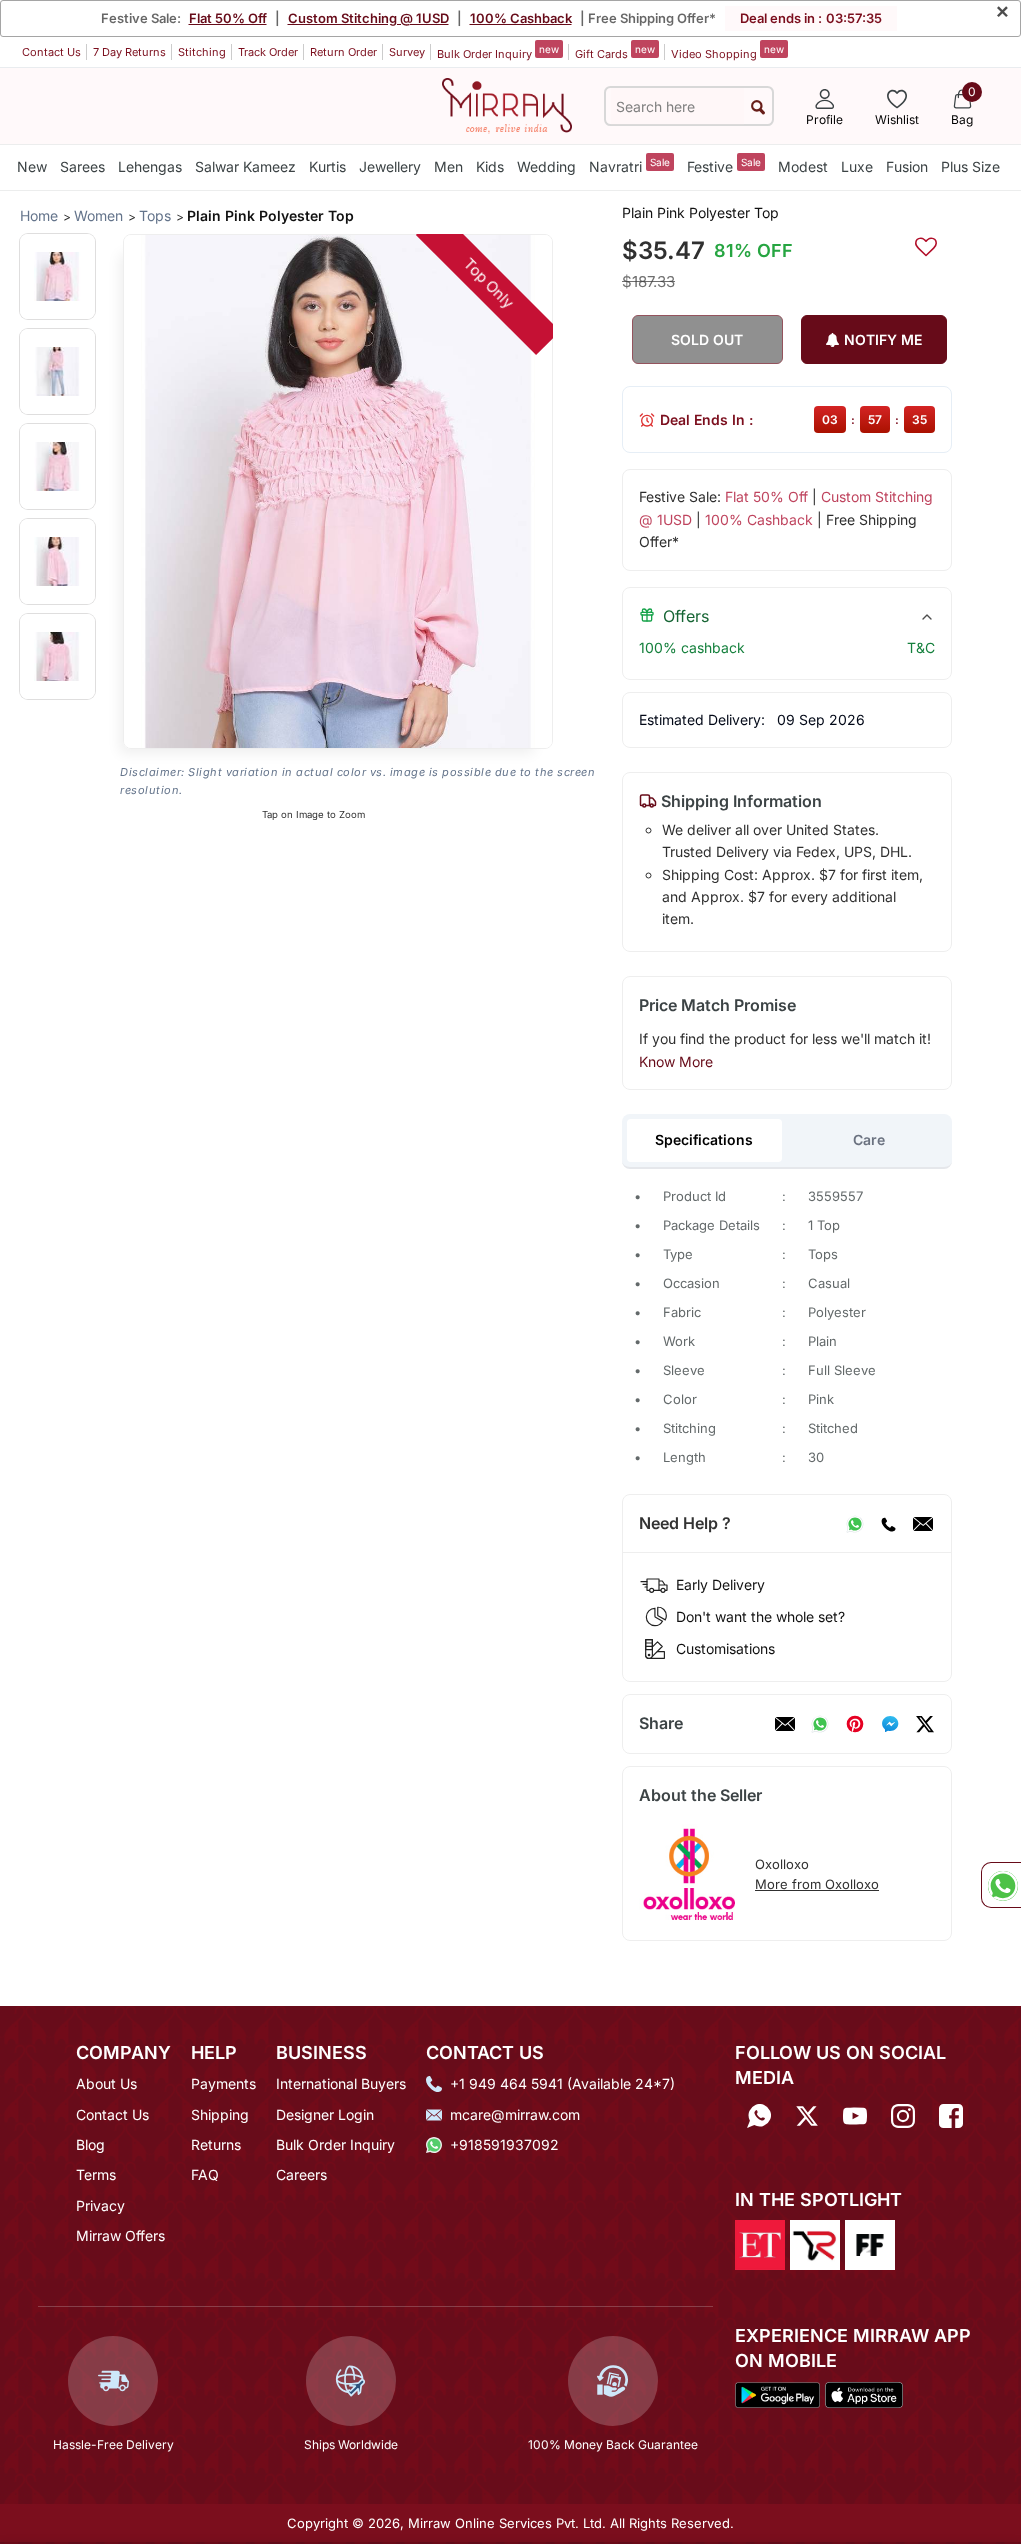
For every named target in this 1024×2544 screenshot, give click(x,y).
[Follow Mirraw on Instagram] (903, 2115)
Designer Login (325, 2114)
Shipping (220, 2114)
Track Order (268, 52)
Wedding (546, 166)
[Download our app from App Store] (864, 2393)
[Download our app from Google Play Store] (777, 2393)
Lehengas (150, 166)
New (32, 166)
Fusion (907, 166)
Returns (216, 2144)
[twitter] (925, 1724)
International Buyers (341, 2083)
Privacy (100, 2205)
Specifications (704, 1139)
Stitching (202, 52)
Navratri (629, 165)
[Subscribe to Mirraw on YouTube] (855, 2115)
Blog (90, 2144)
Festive (724, 165)
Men (448, 166)
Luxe (857, 166)
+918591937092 (504, 2144)
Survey (407, 52)
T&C (921, 647)
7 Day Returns (129, 52)
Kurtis (327, 166)
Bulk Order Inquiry (498, 52)
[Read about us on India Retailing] (815, 2243)
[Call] (888, 1524)
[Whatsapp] (759, 2115)
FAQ (205, 2174)
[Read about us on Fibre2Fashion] (870, 2243)
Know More (676, 1061)
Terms (96, 2174)
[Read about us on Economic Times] (760, 2243)
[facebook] (890, 1724)
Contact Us (51, 52)
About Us (106, 2083)
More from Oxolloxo (817, 1884)
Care (869, 1139)
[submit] (758, 106)
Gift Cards (615, 52)
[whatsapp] (820, 1724)
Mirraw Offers (120, 2235)
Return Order (343, 52)
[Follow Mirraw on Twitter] (807, 2115)
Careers (301, 2174)
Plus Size (970, 166)
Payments (223, 2083)
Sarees (82, 166)
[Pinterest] (855, 1724)
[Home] (507, 104)
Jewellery (390, 166)
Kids (490, 166)
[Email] (923, 1524)
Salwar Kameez (245, 166)
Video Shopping (727, 52)
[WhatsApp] (855, 1524)
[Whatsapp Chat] (1001, 1885)
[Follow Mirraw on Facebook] (951, 2115)
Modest (803, 166)
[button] (57, 276)
